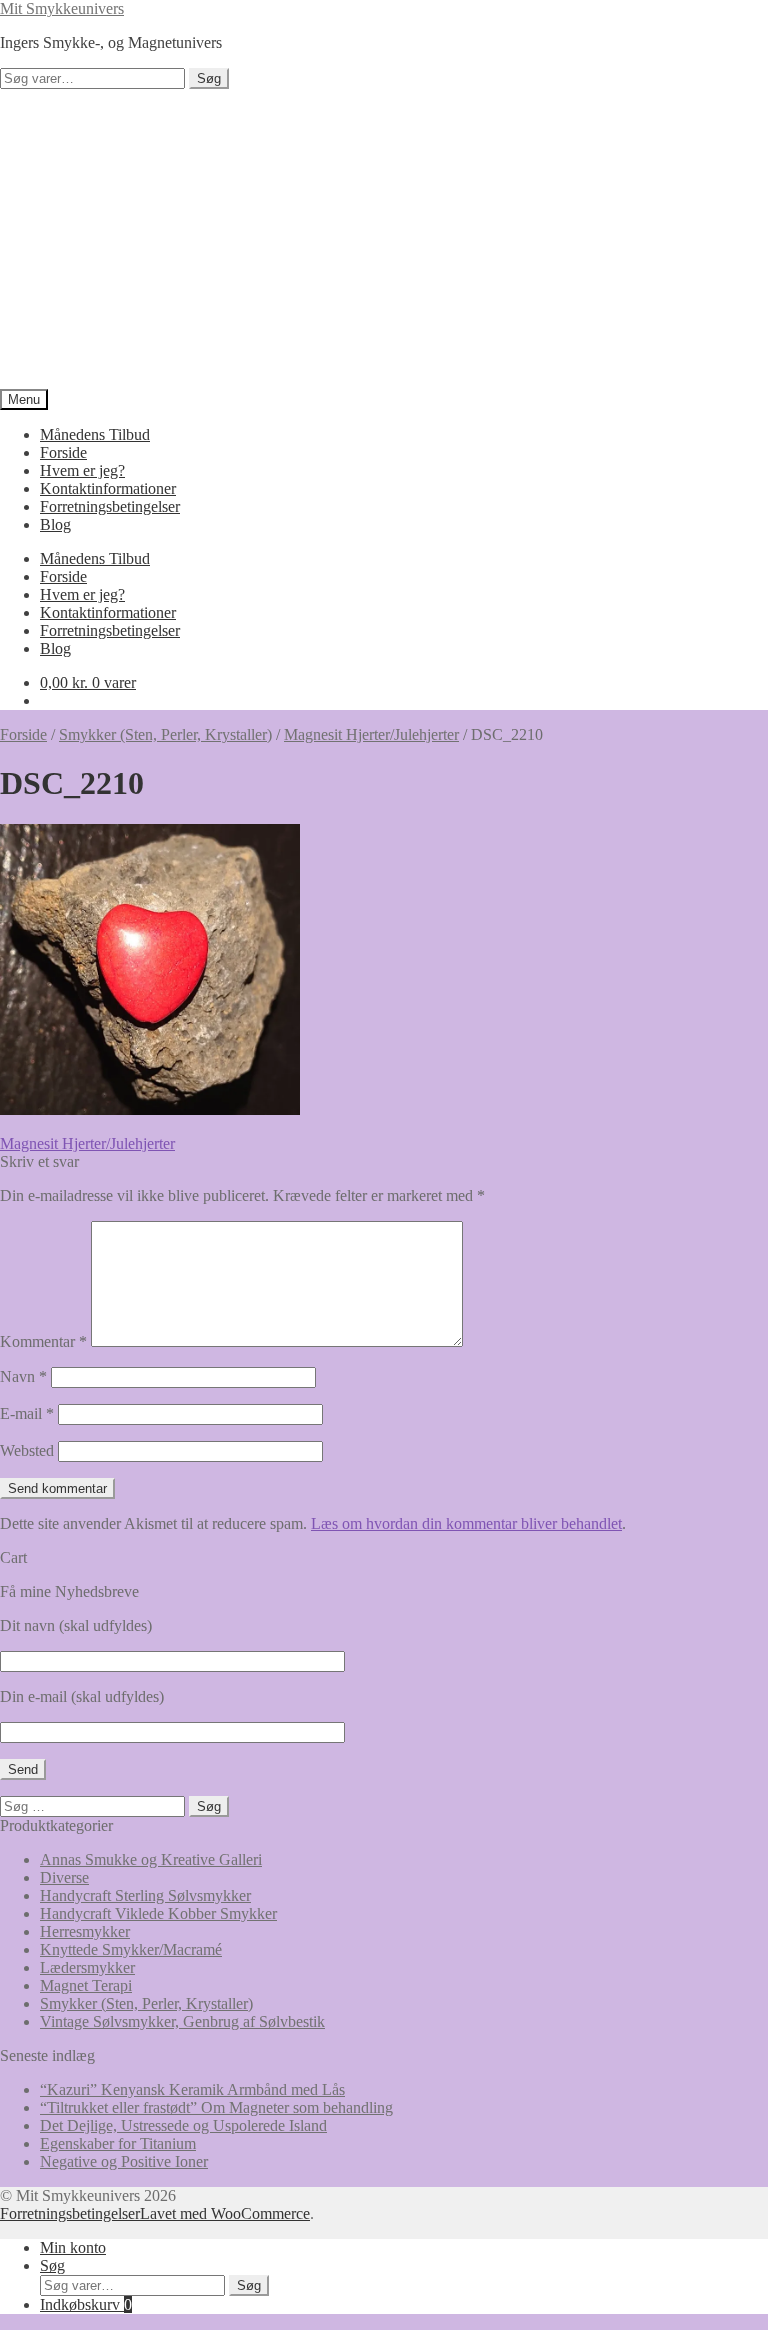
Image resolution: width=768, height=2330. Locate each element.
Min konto (73, 2247)
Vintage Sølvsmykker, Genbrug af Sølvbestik (182, 2021)
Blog (55, 524)
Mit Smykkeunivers (62, 8)
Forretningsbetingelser (110, 506)
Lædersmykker (87, 1967)
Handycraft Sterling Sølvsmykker (145, 1895)
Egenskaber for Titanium (118, 2143)
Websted (27, 1450)
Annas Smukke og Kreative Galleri (151, 1859)
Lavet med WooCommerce (225, 2213)
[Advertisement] (384, 239)
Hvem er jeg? (82, 470)
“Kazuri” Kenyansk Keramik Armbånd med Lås (192, 2089)
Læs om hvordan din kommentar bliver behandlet (466, 1523)
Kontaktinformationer (108, 488)
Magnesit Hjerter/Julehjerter (371, 734)
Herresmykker (85, 1931)
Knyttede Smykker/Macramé (131, 1949)
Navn (23, 1376)
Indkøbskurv (86, 2304)
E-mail (27, 1413)
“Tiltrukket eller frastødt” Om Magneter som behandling (216, 2107)
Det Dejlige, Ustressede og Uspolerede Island (183, 2125)
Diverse (64, 1877)
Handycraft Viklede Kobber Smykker (158, 1913)
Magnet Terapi (86, 1985)
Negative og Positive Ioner (124, 2161)
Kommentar (43, 1341)
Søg (209, 78)
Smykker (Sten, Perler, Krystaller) (165, 734)
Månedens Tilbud (95, 434)
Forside (63, 452)
